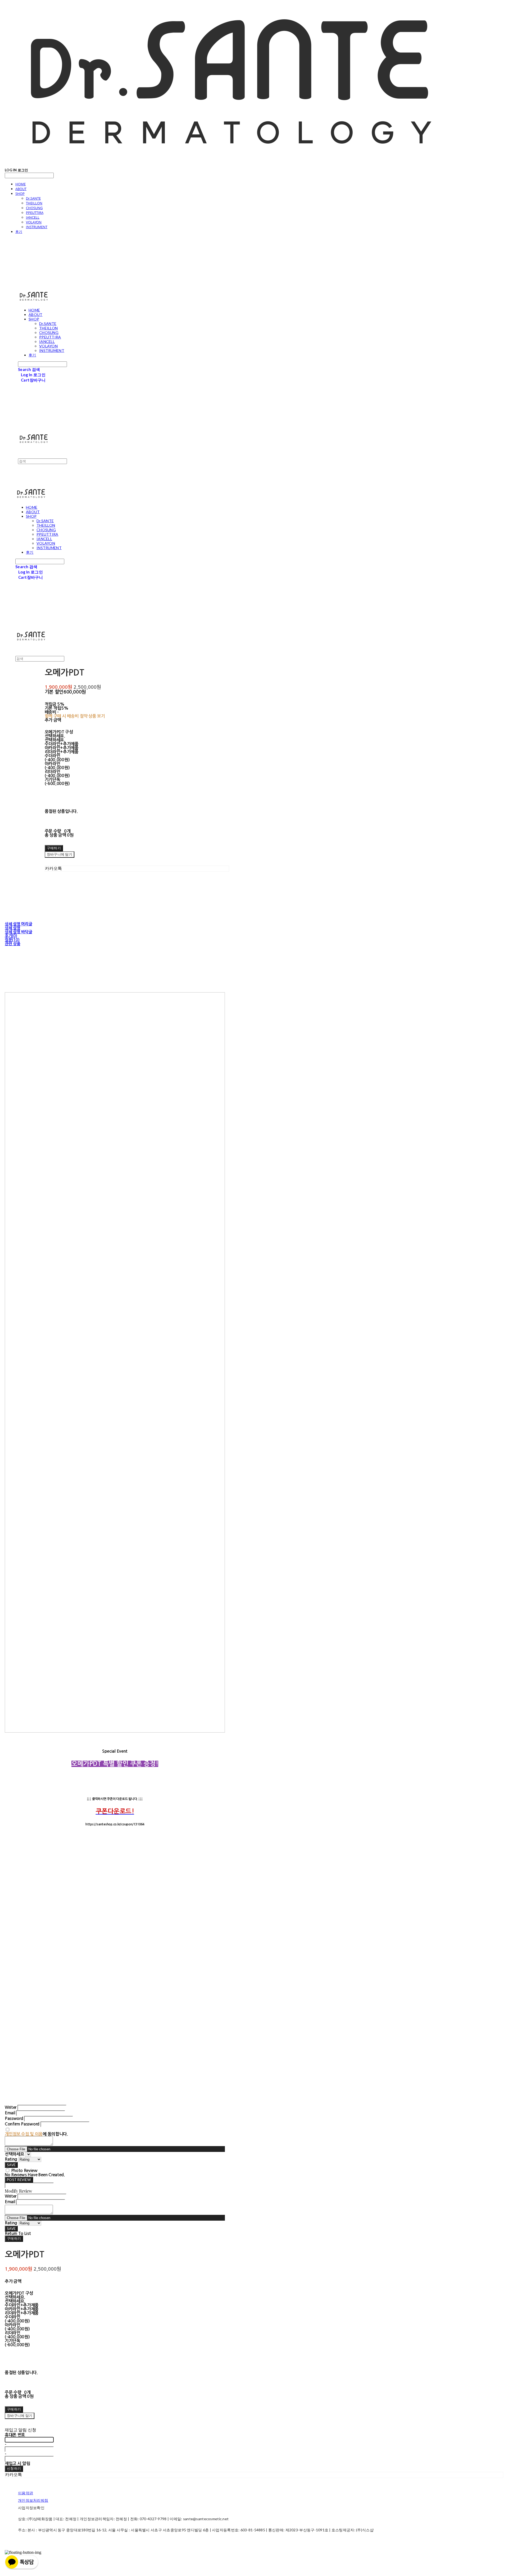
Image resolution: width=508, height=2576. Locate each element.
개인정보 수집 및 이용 (24, 2134)
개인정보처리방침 (33, 2500)
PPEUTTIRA (35, 213)
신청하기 (14, 2468)
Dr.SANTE (33, 198)
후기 (19, 232)
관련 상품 (13, 944)
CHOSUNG (34, 208)
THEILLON (34, 203)
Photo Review (24, 2171)
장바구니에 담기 (20, 2416)
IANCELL (33, 217)
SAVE (11, 2165)
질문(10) (12, 940)
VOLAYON (34, 222)
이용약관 (26, 2493)
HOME (21, 184)
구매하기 (14, 2238)
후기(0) (11, 936)
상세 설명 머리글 (18, 924)
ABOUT (21, 189)
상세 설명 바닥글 (18, 932)
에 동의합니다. (36, 2134)
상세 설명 (13, 928)
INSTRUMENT (37, 227)
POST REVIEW (19, 2180)
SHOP (20, 194)
